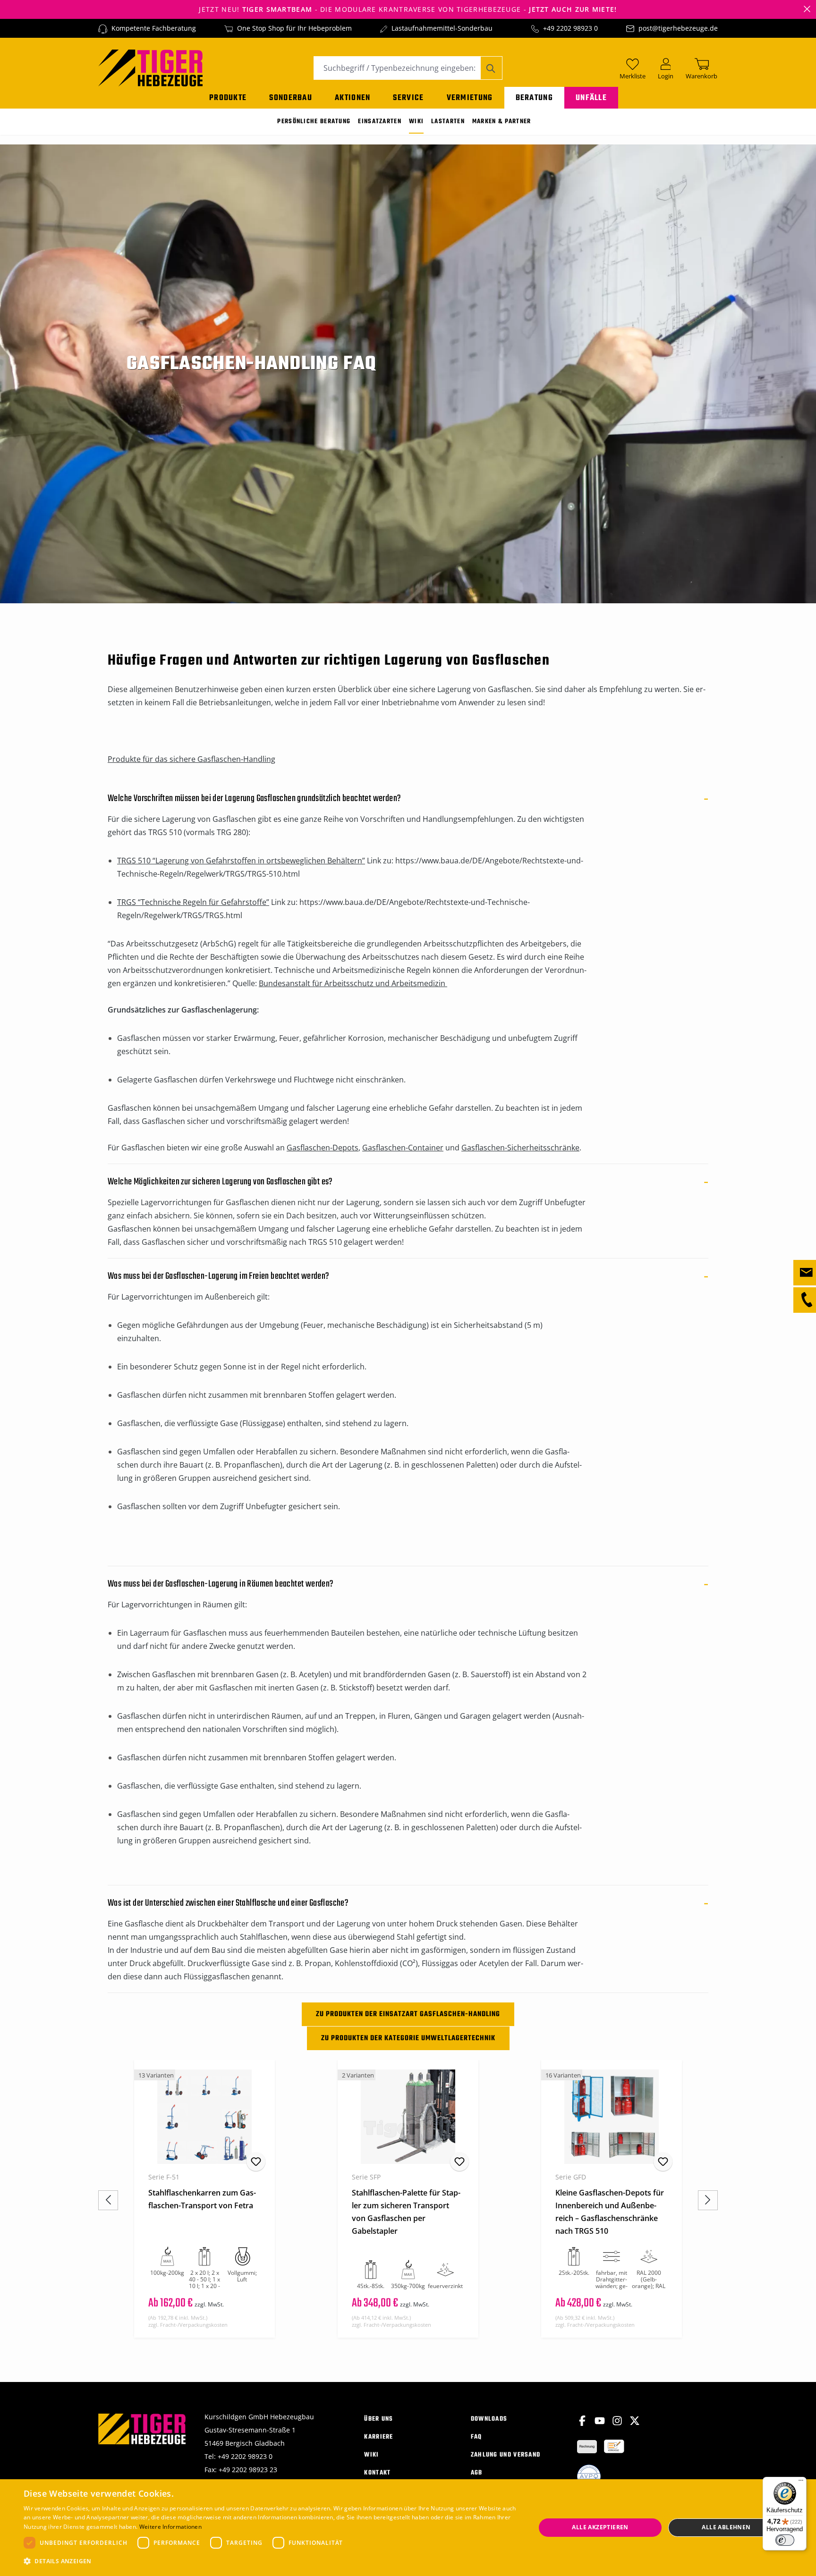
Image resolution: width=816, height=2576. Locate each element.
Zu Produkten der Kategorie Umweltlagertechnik (408, 2038)
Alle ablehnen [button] (726, 2527)
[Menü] (801, 2483)
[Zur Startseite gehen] (150, 67)
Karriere (378, 2437)
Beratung (534, 98)
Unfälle (591, 98)
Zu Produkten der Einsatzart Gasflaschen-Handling (408, 2014)
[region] (408, 2200)
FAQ (476, 2437)
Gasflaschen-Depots (323, 1148)
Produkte (228, 98)
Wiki (371, 2455)
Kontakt (377, 2473)
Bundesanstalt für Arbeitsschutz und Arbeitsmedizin (353, 983)
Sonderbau (291, 98)
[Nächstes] (708, 2200)
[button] (272, 2561)
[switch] (785, 2540)
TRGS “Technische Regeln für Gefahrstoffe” (193, 902)
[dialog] (408, 2528)
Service (408, 98)
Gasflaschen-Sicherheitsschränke (520, 1148)
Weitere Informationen (170, 2527)
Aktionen (353, 98)
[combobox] (397, 68)
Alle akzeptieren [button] (600, 2527)
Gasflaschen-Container (403, 1148)
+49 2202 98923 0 (570, 28)
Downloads (489, 2419)
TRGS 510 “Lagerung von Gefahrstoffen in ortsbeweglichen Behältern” (241, 861)
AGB (477, 2473)
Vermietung (470, 98)
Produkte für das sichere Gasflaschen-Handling (191, 759)
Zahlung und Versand (506, 2455)
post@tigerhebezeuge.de (678, 28)
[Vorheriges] (108, 2200)
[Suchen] (491, 68)
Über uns (378, 2419)
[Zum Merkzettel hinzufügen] (256, 2162)
